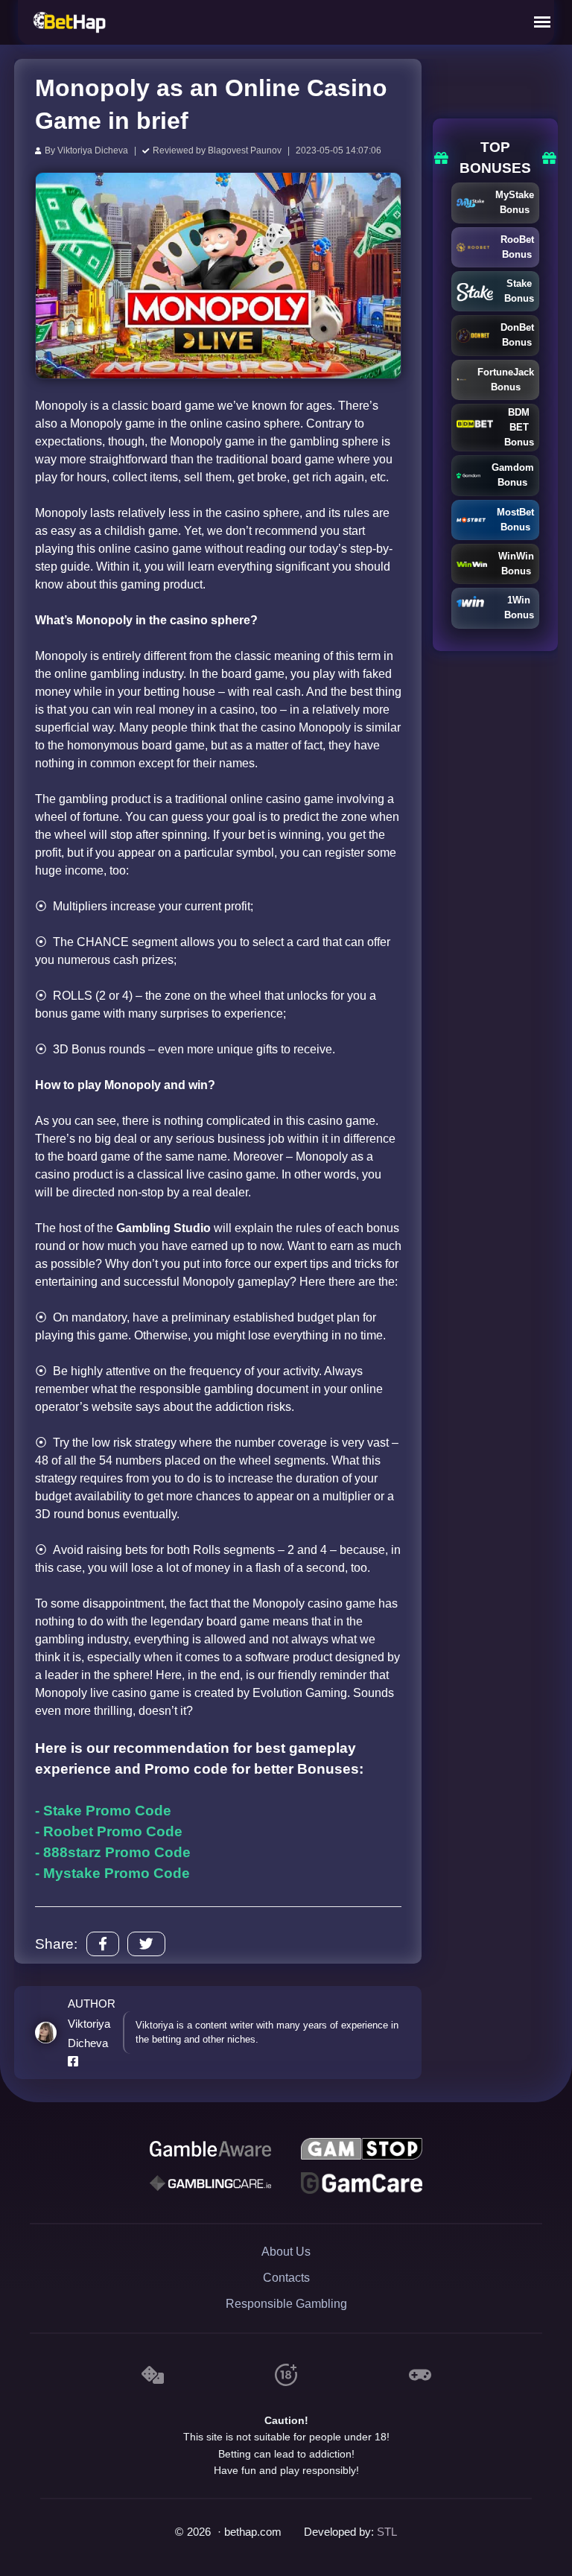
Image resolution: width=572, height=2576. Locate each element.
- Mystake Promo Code (112, 1873)
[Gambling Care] (210, 2183)
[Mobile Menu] (542, 22)
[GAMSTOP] (361, 2149)
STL (387, 2532)
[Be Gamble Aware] (210, 2149)
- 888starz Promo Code (113, 1852)
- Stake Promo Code (103, 1811)
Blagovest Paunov (245, 150)
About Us (286, 2252)
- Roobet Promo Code (109, 1831)
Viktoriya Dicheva (93, 150)
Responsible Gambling (286, 2304)
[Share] (103, 1944)
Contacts (286, 2278)
